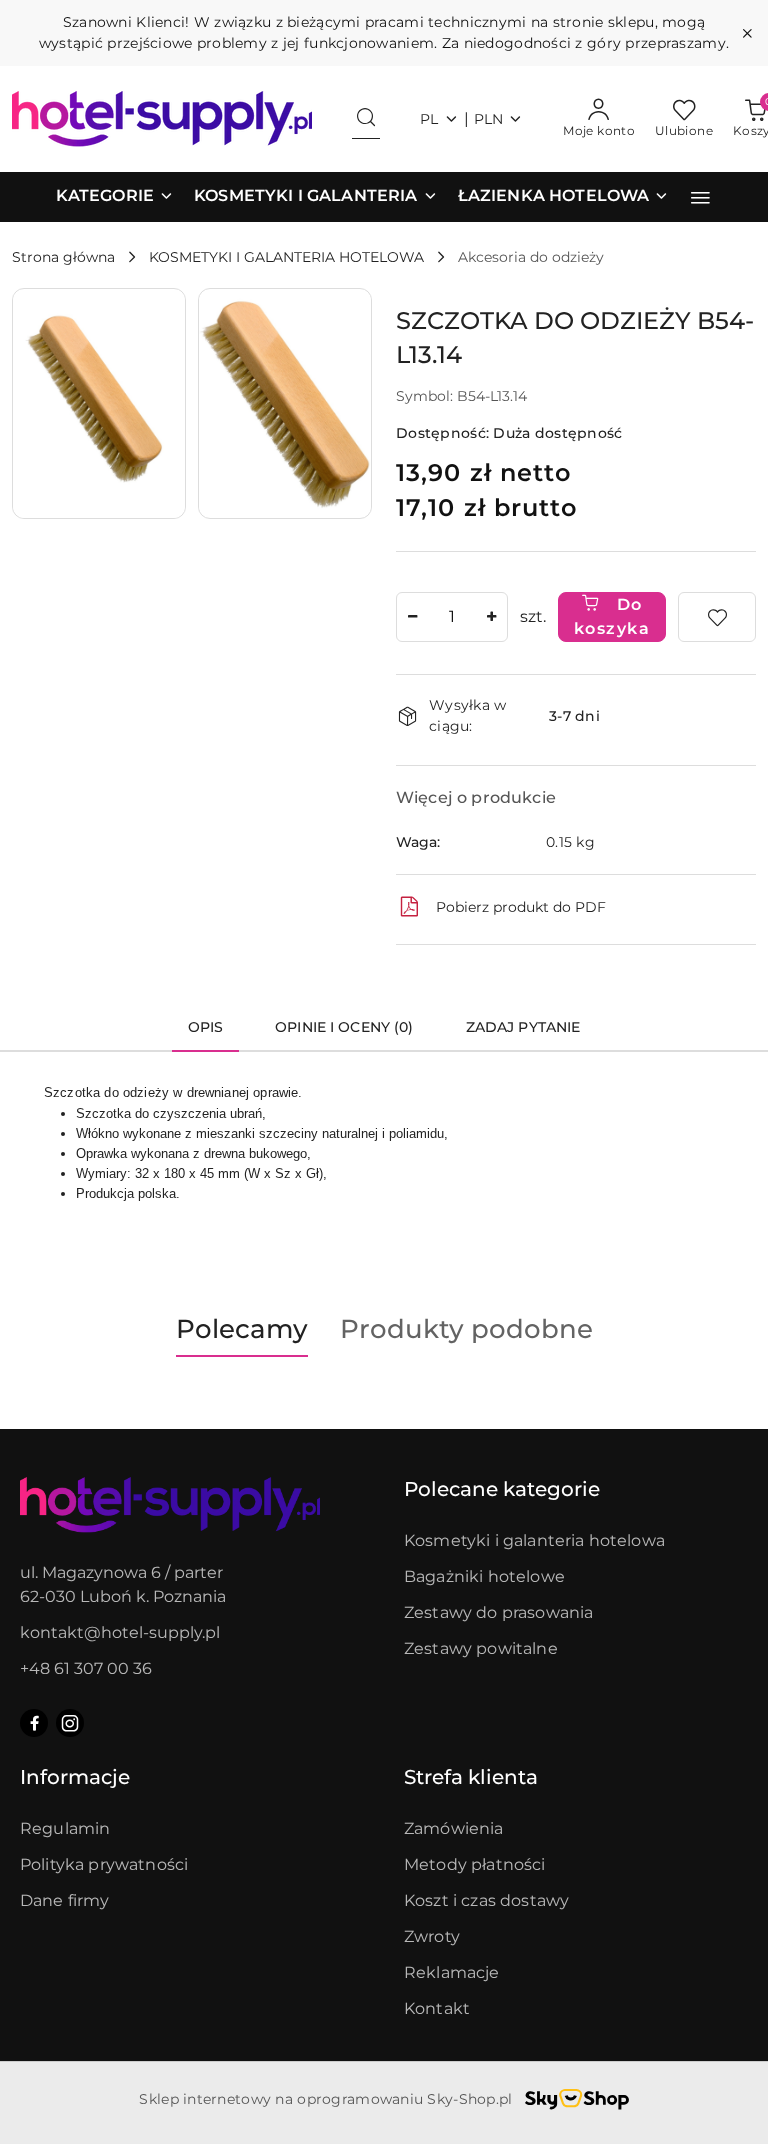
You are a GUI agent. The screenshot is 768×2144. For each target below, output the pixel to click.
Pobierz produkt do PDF (521, 907)
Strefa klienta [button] (471, 1777)
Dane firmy (65, 1900)
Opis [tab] (206, 1027)
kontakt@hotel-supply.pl (120, 1632)
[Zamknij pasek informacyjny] (747, 33)
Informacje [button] (75, 1777)
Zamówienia (454, 1828)
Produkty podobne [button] (466, 1329)
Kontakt (437, 2008)
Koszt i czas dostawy (486, 1900)
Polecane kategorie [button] (502, 1489)
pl (429, 119)
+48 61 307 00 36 (86, 1668)
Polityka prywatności (104, 1864)
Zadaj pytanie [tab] (523, 1027)
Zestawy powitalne (481, 1648)
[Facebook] (34, 1723)
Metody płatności (475, 1864)
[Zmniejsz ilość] (412, 617)
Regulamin (65, 1828)
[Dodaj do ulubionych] (717, 617)
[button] (115, 197)
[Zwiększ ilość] (492, 617)
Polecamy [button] (242, 1329)
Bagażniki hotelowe (484, 1576)
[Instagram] (70, 1723)
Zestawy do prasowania (498, 1612)
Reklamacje (452, 1972)
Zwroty (432, 1936)
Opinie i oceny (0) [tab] (344, 1027)
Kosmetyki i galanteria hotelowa (534, 1540)
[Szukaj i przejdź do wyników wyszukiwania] (366, 119)
